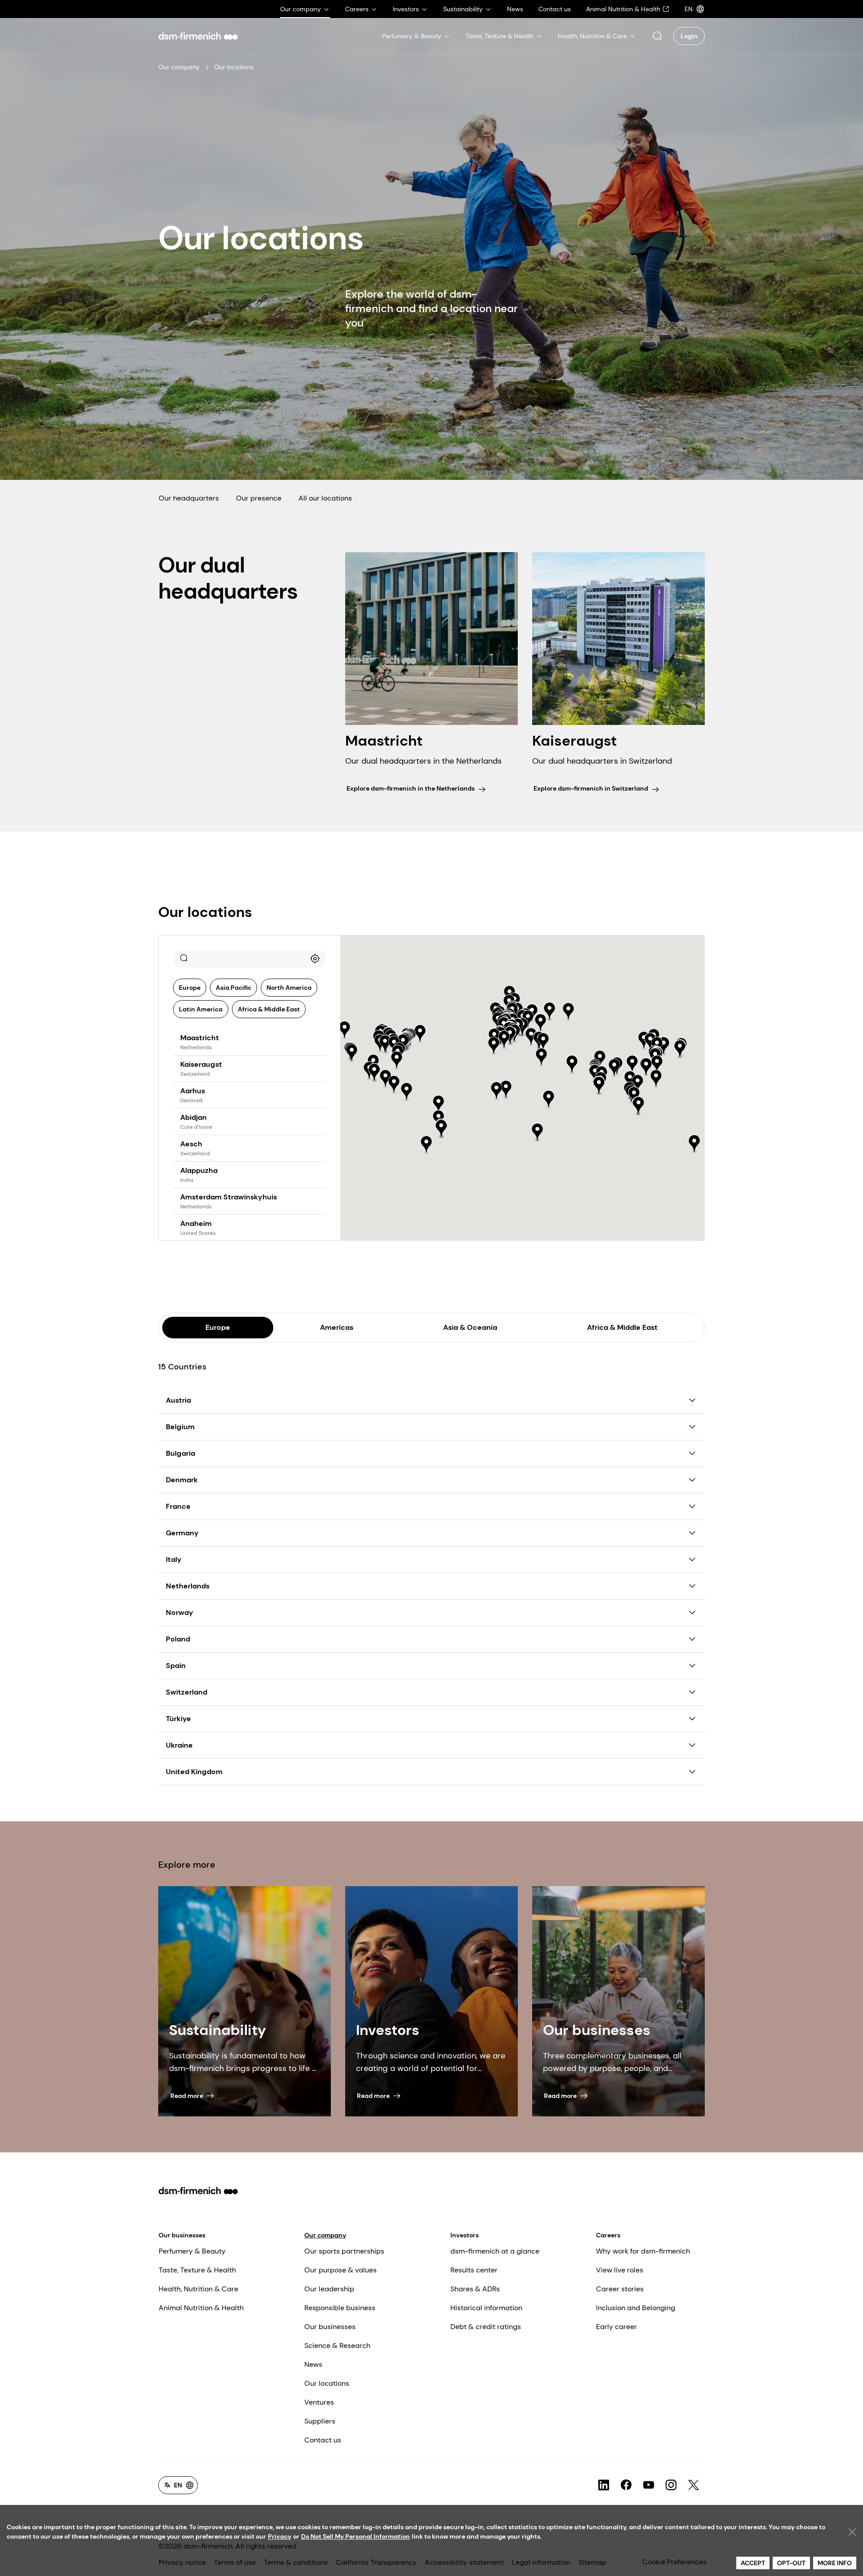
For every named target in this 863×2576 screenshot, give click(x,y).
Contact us (323, 2440)
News (313, 2364)
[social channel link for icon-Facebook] (626, 2485)
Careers (608, 2235)
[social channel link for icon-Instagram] (671, 2485)
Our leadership (329, 2289)
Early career (616, 2327)
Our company (179, 67)
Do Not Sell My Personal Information (356, 2536)
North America (289, 988)
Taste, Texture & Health (197, 2270)
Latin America (201, 1009)
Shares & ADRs (475, 2289)
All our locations (325, 498)
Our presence (259, 498)
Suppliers (320, 2421)
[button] (657, 36)
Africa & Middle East (269, 1009)
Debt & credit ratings (486, 2327)
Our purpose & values (340, 2270)
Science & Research (337, 2346)
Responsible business (340, 2308)
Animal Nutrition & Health (201, 2308)
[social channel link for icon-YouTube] (649, 2485)
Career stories (620, 2289)
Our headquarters (189, 498)
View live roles (620, 2270)
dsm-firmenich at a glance (495, 2251)
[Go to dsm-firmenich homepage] (198, 36)
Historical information (486, 2308)
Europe (190, 988)
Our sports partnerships (344, 2251)
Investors (465, 2235)
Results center (474, 2270)
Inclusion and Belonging (636, 2308)
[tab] (218, 1328)
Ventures (319, 2402)
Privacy (280, 2536)
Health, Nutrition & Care (198, 2289)
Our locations (327, 2383)
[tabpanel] (431, 1564)
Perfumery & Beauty (192, 2251)
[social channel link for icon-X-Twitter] (694, 2485)
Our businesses (182, 2235)
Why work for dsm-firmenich (643, 2251)
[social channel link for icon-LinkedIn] (604, 2485)
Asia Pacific (234, 988)
